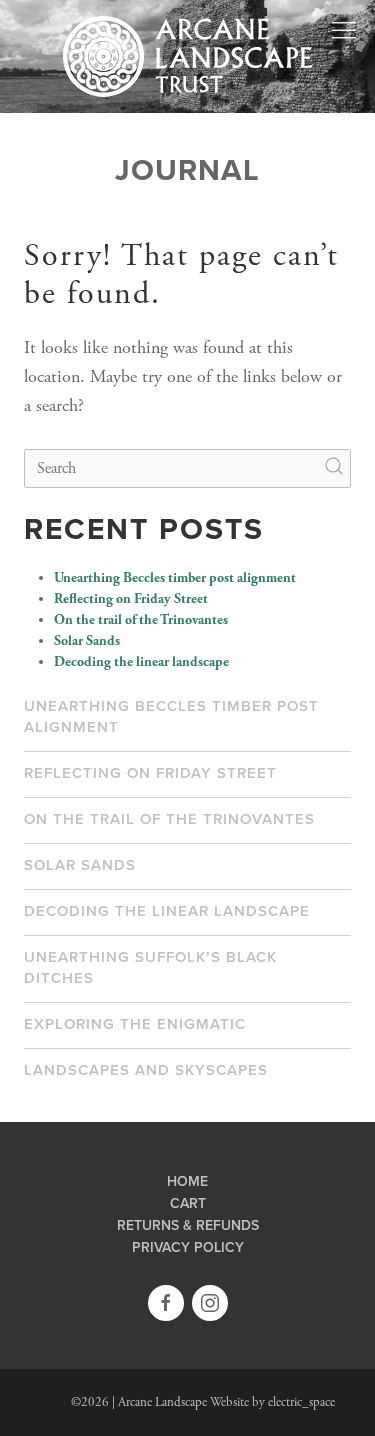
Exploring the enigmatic (135, 1024)
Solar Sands (87, 641)
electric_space (301, 1402)
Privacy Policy (188, 1248)
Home (187, 1182)
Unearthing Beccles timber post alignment (175, 578)
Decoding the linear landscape (141, 662)
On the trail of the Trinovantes (141, 620)
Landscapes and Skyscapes (146, 1070)
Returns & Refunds (188, 1226)
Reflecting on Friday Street (131, 599)
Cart (188, 1204)
